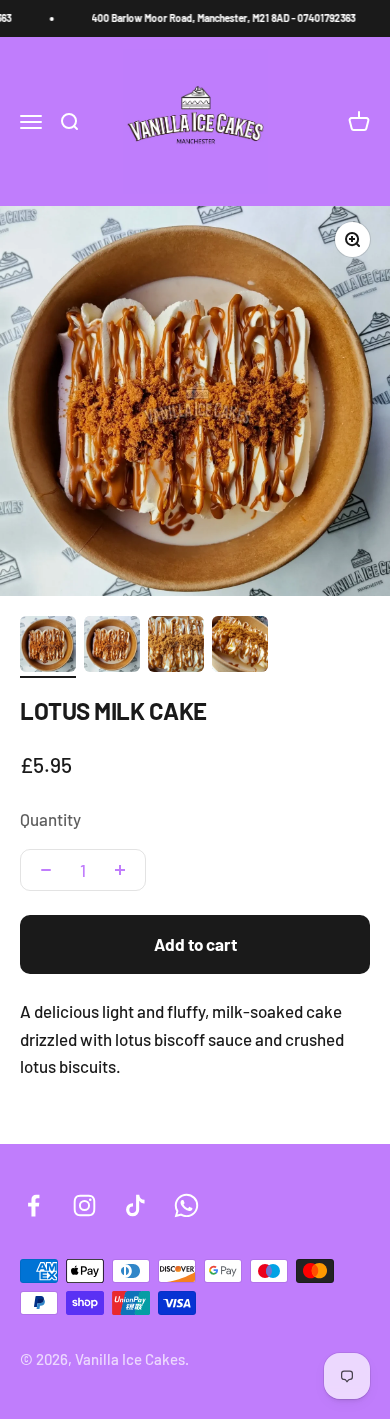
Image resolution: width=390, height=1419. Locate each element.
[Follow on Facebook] (33, 1205)
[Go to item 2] (112, 647)
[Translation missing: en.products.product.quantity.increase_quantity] (120, 870)
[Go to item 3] (176, 647)
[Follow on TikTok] (135, 1205)
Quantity (50, 819)
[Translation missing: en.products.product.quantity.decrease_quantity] (46, 870)
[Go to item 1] (48, 647)
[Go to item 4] (240, 647)
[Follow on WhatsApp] (186, 1205)
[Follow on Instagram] (84, 1205)
